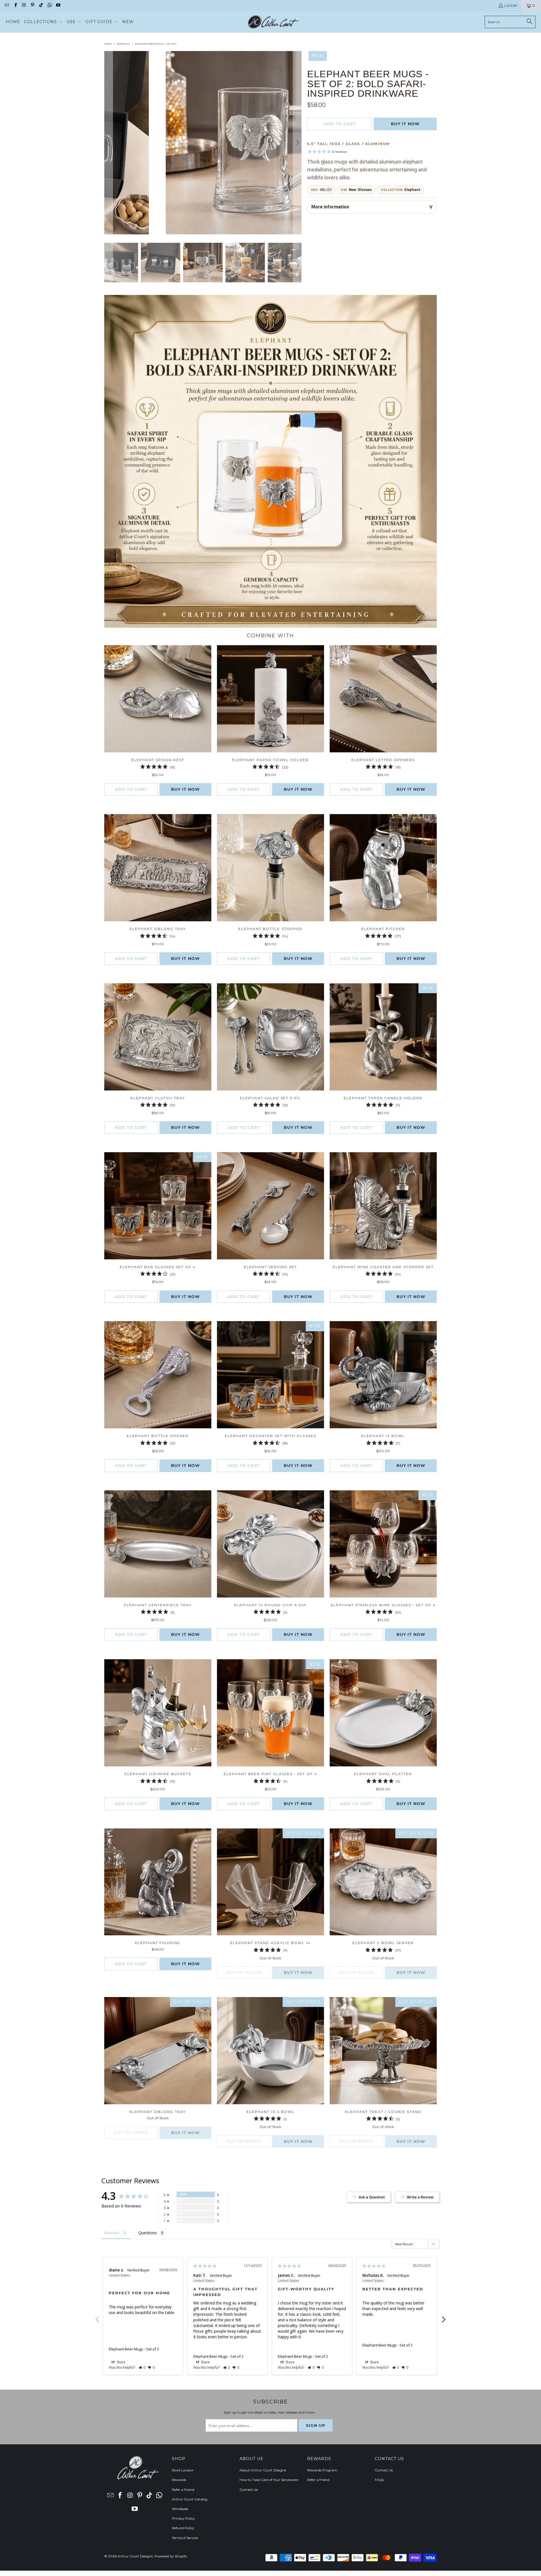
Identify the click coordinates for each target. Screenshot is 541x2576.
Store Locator (183, 2470)
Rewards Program (322, 2470)
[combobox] (510, 22)
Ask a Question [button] (372, 2197)
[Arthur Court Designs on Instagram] (24, 5)
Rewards (179, 2480)
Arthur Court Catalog (190, 2499)
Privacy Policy (183, 2518)
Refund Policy (183, 2528)
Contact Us (249, 2490)
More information (330, 207)
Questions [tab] (148, 2233)
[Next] (297, 143)
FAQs (379, 2480)
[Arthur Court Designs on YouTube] (58, 5)
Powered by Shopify (171, 2556)
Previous (97, 2316)
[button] (43, 22)
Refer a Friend (183, 2490)
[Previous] (108, 143)
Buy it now (405, 124)
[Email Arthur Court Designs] (7, 5)
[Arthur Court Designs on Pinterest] (32, 5)
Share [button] (120, 2362)
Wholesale (180, 2509)
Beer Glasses (360, 190)
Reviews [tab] (112, 2233)
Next (444, 2316)
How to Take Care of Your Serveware (269, 2480)
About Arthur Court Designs (263, 2470)
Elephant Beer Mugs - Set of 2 (134, 2349)
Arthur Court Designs (135, 2556)
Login (511, 5)
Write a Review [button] (420, 2197)
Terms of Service (185, 2538)
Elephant (412, 190)
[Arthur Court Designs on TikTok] (41, 5)
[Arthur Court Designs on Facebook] (15, 5)
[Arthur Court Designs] (273, 22)
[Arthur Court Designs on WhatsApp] (49, 5)
